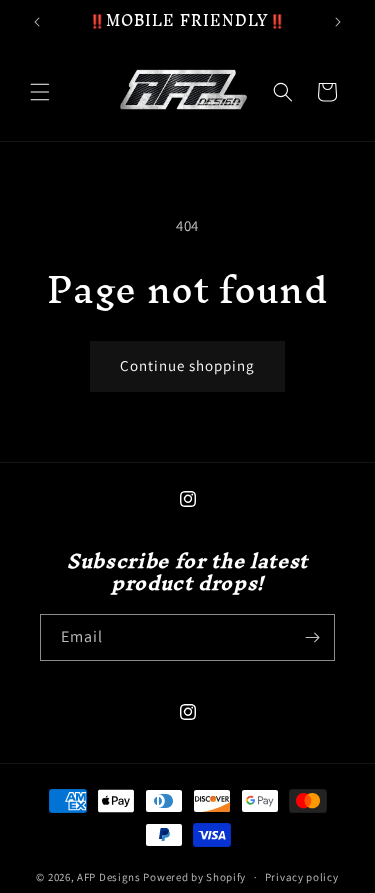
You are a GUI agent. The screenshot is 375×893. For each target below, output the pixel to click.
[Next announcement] (338, 22)
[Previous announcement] (37, 22)
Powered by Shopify (194, 877)
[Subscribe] (312, 637)
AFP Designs (109, 877)
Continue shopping (187, 365)
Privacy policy (302, 877)
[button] (40, 92)
